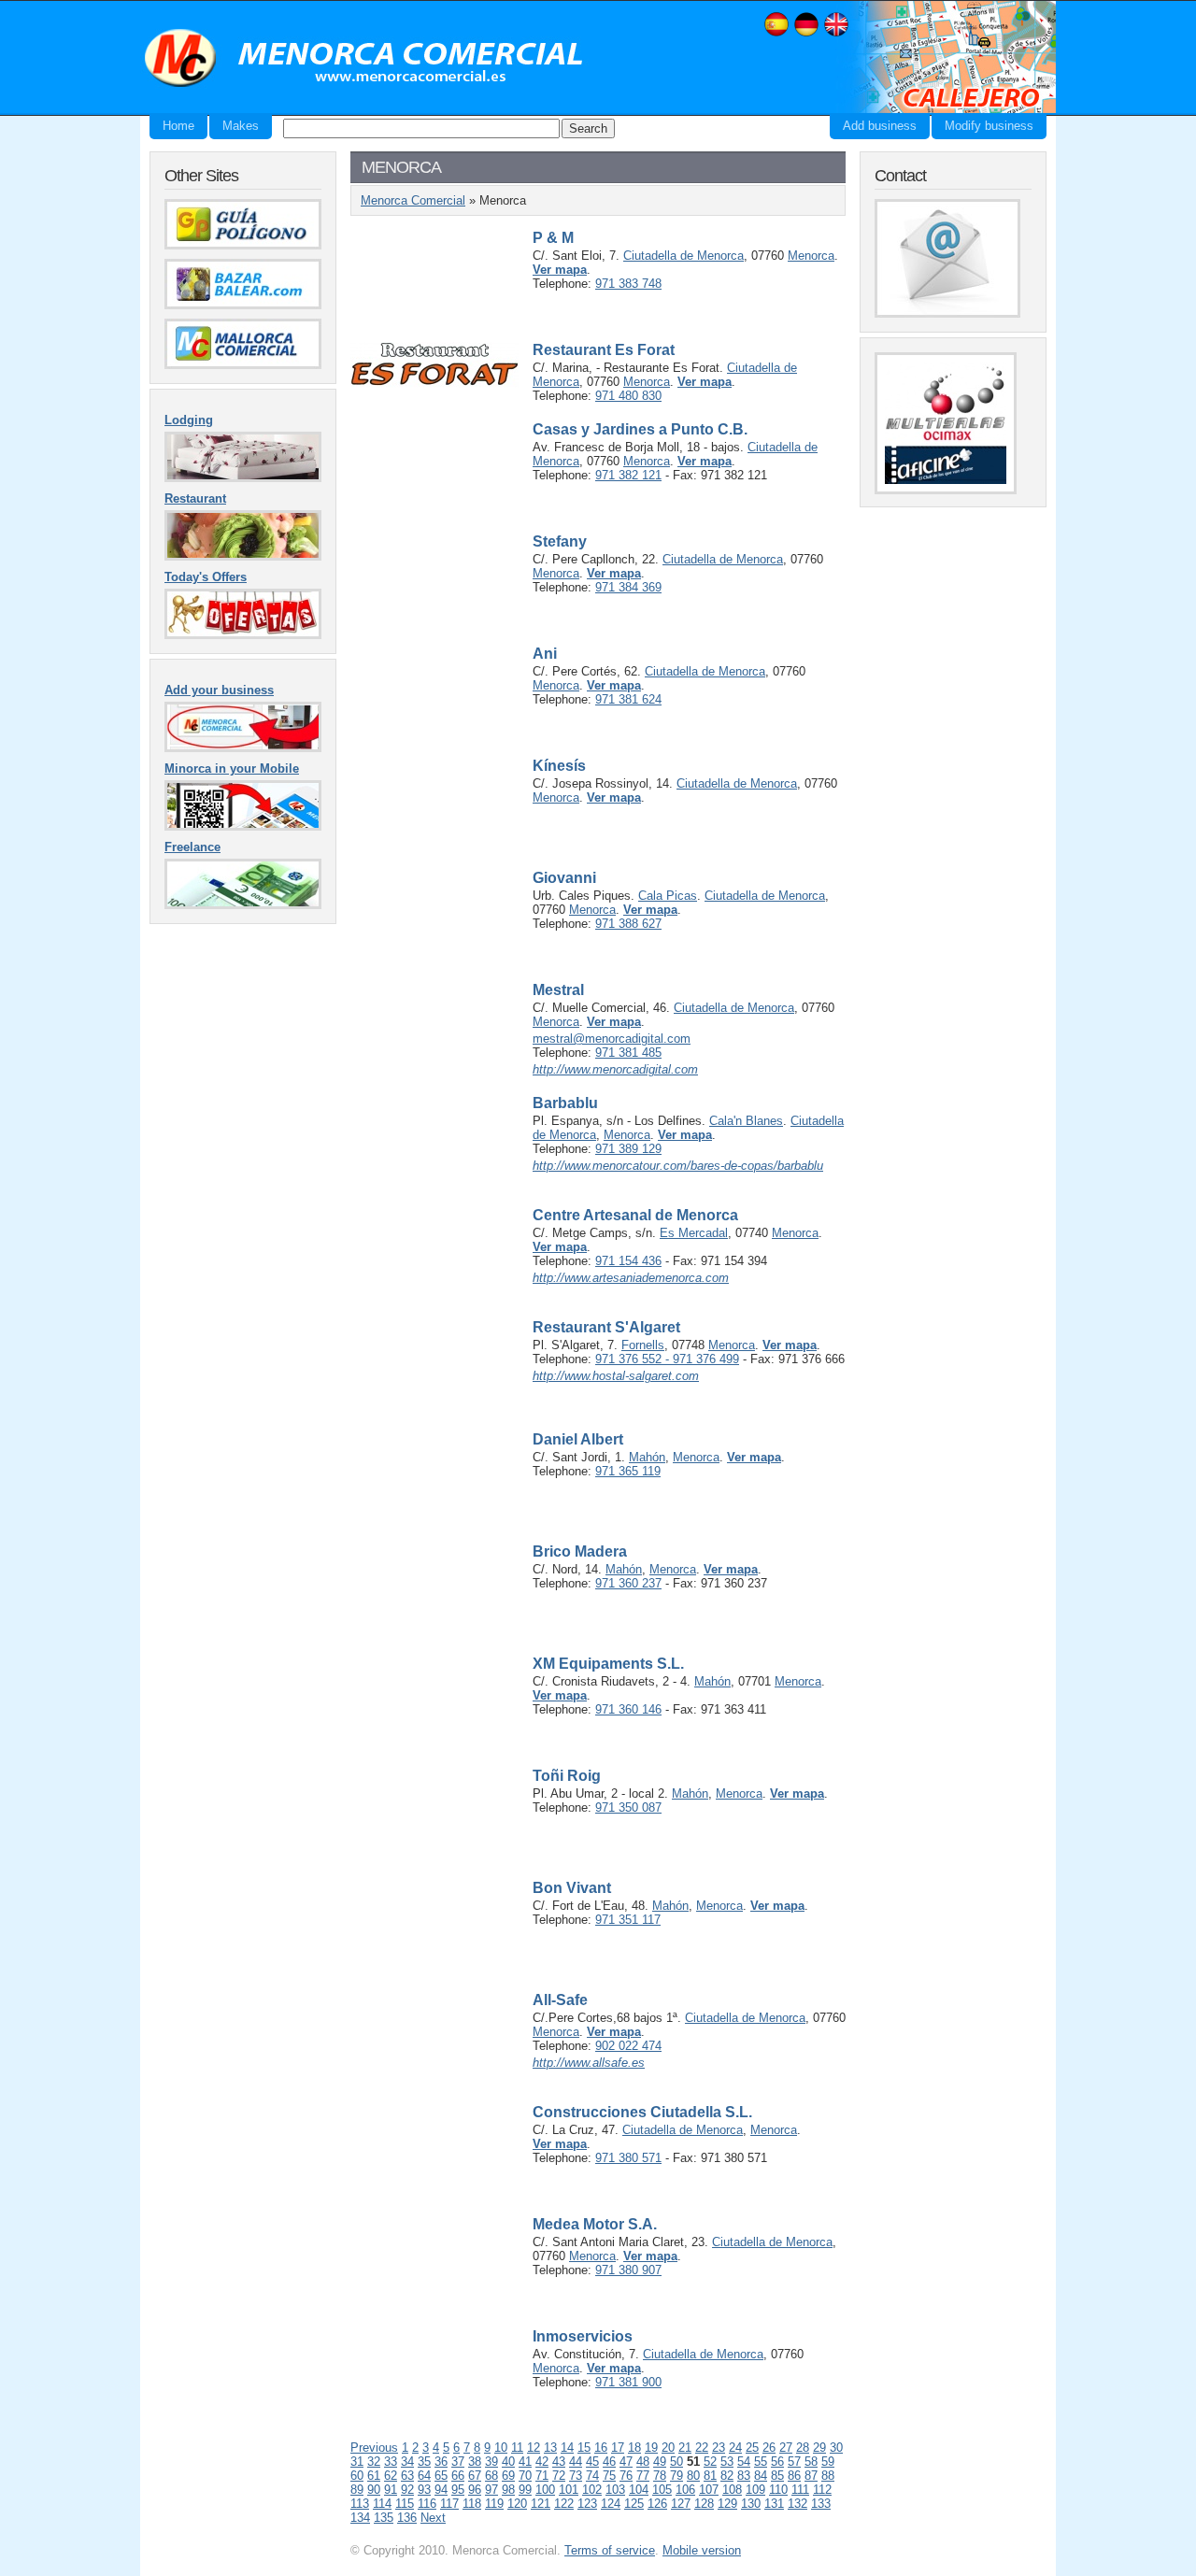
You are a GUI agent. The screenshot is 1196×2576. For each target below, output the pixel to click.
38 (475, 2462)
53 (727, 2462)
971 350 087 (628, 1807)
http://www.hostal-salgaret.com (616, 1376)
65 (441, 2476)
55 (761, 2462)
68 (491, 2476)
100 (545, 2490)
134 (360, 2518)
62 (391, 2476)
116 (427, 2504)
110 (778, 2490)
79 (676, 2476)
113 (360, 2504)
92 (407, 2490)
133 (821, 2504)
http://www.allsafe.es (589, 2063)
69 (508, 2476)
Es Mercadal (694, 1233)
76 (626, 2476)
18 (634, 2448)
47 (626, 2462)
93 (424, 2490)
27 (786, 2448)
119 (494, 2504)
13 (550, 2448)
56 (777, 2462)
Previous (374, 2448)
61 (374, 2476)
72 (559, 2476)
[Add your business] (243, 748)
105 (662, 2490)
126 (657, 2504)
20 (668, 2448)
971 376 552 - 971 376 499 (667, 1359)
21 (685, 2448)
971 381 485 (628, 1053)
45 (592, 2462)
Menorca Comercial (364, 59)
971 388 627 (628, 924)
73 (576, 2476)
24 (735, 2448)
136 (407, 2518)
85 (777, 2476)
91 (391, 2490)
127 (681, 2504)
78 (660, 2476)
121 (541, 2504)
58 (811, 2462)
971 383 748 (628, 284)
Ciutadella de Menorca (683, 256)
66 (458, 2476)
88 (828, 2476)
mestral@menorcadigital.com (612, 1039)
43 (559, 2462)
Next (433, 2518)
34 (407, 2462)
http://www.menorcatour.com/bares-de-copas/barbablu (678, 1166)
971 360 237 (628, 1583)
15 (584, 2448)
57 (794, 2462)
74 (592, 2476)
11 (517, 2448)
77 (643, 2476)
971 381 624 (628, 699)
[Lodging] (243, 478)
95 (458, 2490)
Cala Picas (668, 896)
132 (797, 2504)
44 (576, 2462)
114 (382, 2504)
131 (774, 2504)
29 (819, 2448)
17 (618, 2448)
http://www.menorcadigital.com (615, 1069)
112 (822, 2490)
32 (374, 2462)
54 (744, 2462)
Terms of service (610, 2550)
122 (564, 2504)
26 (769, 2448)
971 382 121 (628, 475)
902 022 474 (628, 2046)
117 (449, 2504)
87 (811, 2476)
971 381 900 (628, 2382)
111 (800, 2490)
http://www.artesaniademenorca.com (631, 1278)
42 (542, 2462)
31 (357, 2462)
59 (828, 2462)
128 (704, 2504)
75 (609, 2476)
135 (384, 2518)
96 (475, 2490)
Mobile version (702, 2550)
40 (508, 2462)
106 (685, 2490)
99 (525, 2490)
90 (374, 2490)
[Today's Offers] (243, 635)
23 (719, 2448)
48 (643, 2462)
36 (441, 2462)
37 (458, 2462)
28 (803, 2448)
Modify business (989, 126)
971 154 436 (628, 1261)
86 (794, 2476)
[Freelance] (243, 905)
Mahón (647, 1457)
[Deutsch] (806, 34)
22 (702, 2448)
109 (755, 2490)
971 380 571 (628, 2158)
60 (357, 2476)
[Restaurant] (243, 556)
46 (609, 2462)
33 (391, 2462)
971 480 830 (628, 396)
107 (709, 2490)
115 (405, 2504)
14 (567, 2448)
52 (710, 2462)
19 (651, 2448)
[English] (836, 34)
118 (472, 2504)
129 (727, 2504)
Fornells (643, 1345)
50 (676, 2462)
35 (424, 2462)
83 (744, 2476)
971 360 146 (628, 1709)
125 (634, 2504)
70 (525, 2476)
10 (501, 2448)
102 (592, 2490)
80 (693, 2476)
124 (611, 2504)
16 (601, 2448)
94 (441, 2490)
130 (751, 2504)
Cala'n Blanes (746, 1121)
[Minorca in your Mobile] (243, 826)
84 (761, 2476)
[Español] (776, 34)
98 (508, 2490)
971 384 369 (628, 587)
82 (727, 2476)
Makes (241, 126)
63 (407, 2476)
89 (357, 2490)
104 (639, 2490)
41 (525, 2462)
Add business (880, 126)
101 (569, 2490)
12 (534, 2448)
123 (587, 2504)
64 (424, 2476)
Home (178, 126)
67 (475, 2476)
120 (517, 2504)
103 (615, 2490)
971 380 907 (628, 2270)
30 (836, 2448)
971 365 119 (628, 1471)
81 (710, 2476)
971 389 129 (628, 1149)
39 (491, 2462)
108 (732, 2490)
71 (542, 2476)
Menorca (811, 256)
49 (660, 2462)
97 (491, 2490)
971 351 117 (628, 1920)
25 (752, 2448)
